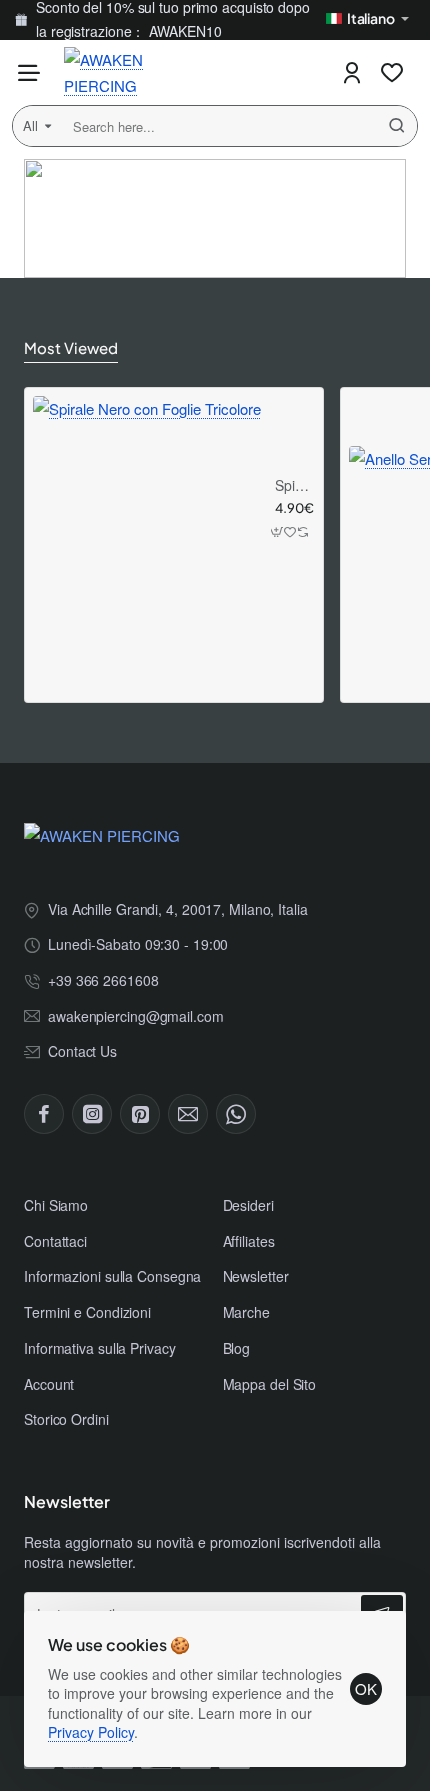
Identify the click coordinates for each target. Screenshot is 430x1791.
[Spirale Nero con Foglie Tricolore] (147, 510)
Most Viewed (71, 347)
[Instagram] (92, 1114)
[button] (278, 532)
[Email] (188, 1114)
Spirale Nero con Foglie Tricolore (292, 485)
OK (366, 1688)
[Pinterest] (140, 1114)
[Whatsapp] (236, 1114)
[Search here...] (397, 126)
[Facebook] (44, 1114)
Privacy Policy (91, 1732)
